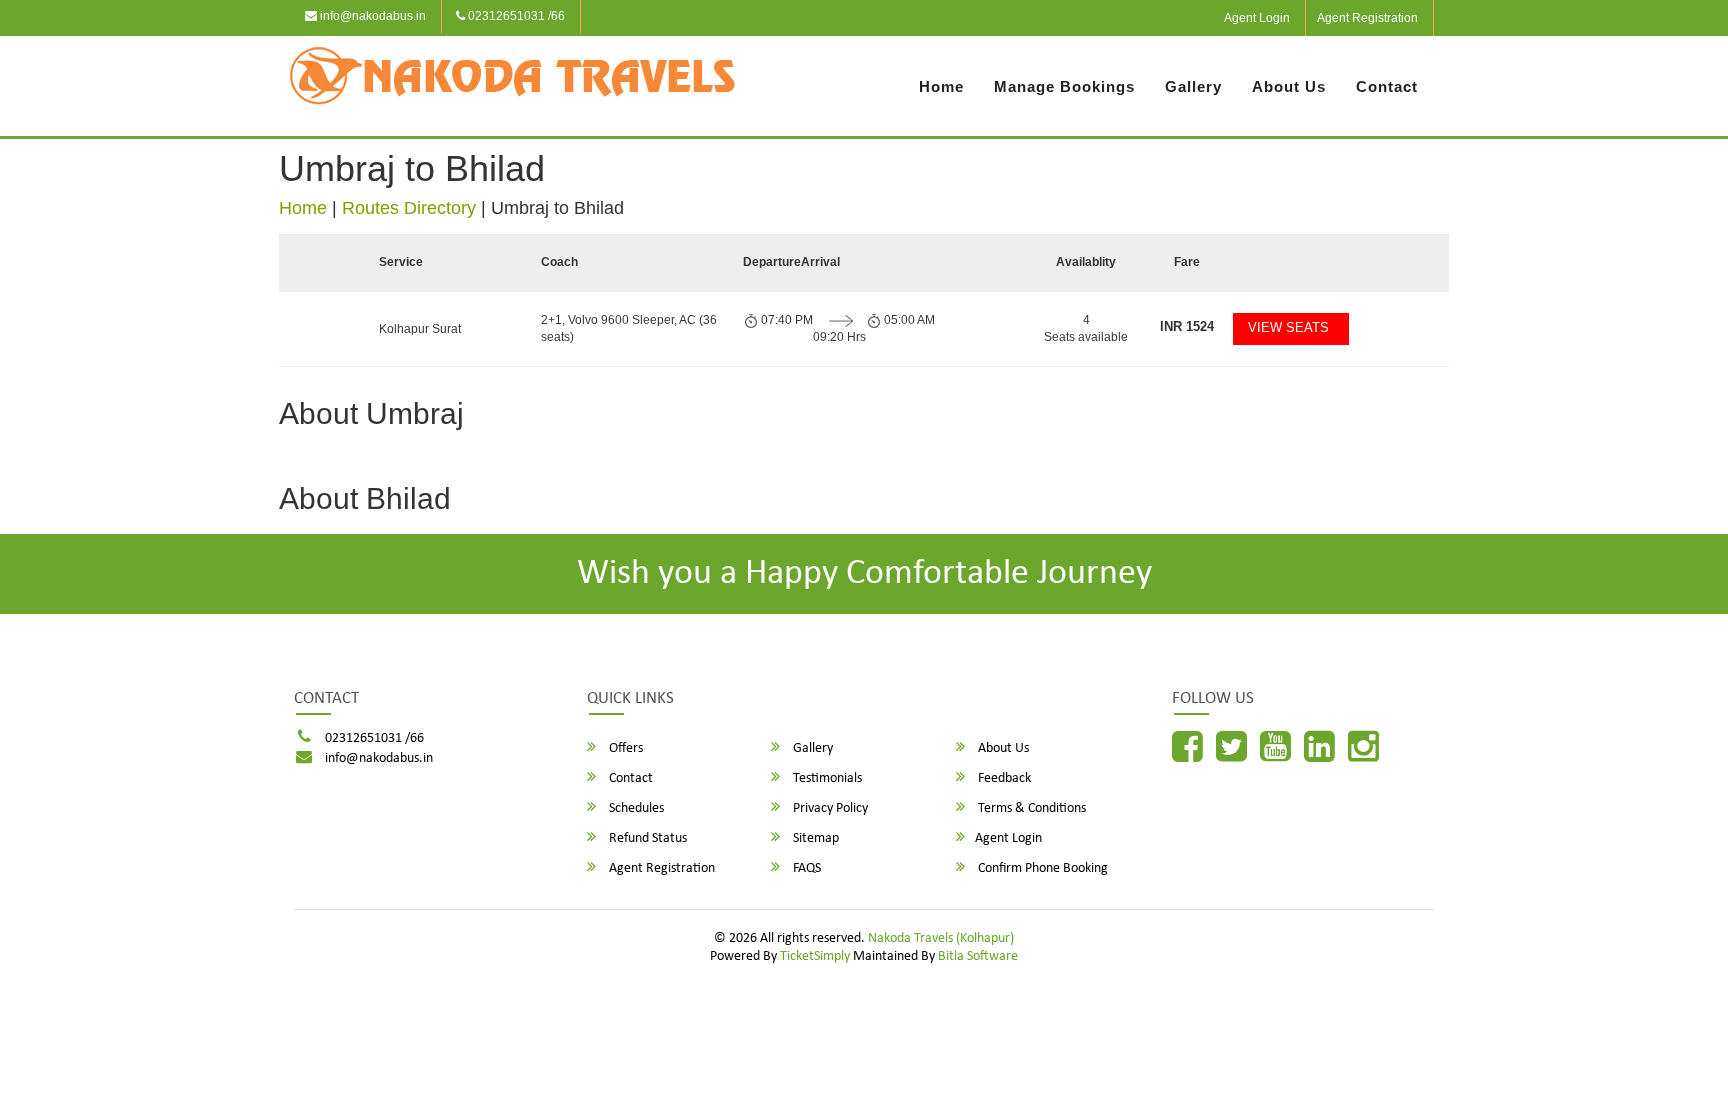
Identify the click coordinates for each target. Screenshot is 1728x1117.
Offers (624, 748)
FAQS (805, 868)
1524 (1187, 326)
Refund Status (646, 838)
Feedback (1003, 778)
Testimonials (826, 778)
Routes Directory (409, 208)
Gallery (1193, 86)
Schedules (635, 808)
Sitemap (814, 838)
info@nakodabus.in (371, 16)
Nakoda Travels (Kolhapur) (941, 938)
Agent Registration (1367, 18)
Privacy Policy (829, 808)
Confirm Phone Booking (1041, 868)
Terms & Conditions (1030, 808)
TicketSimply (815, 956)
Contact (1387, 86)
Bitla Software (978, 956)
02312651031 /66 (515, 16)
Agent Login (1257, 18)
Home (941, 86)
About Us (1289, 86)
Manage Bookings (1064, 86)
